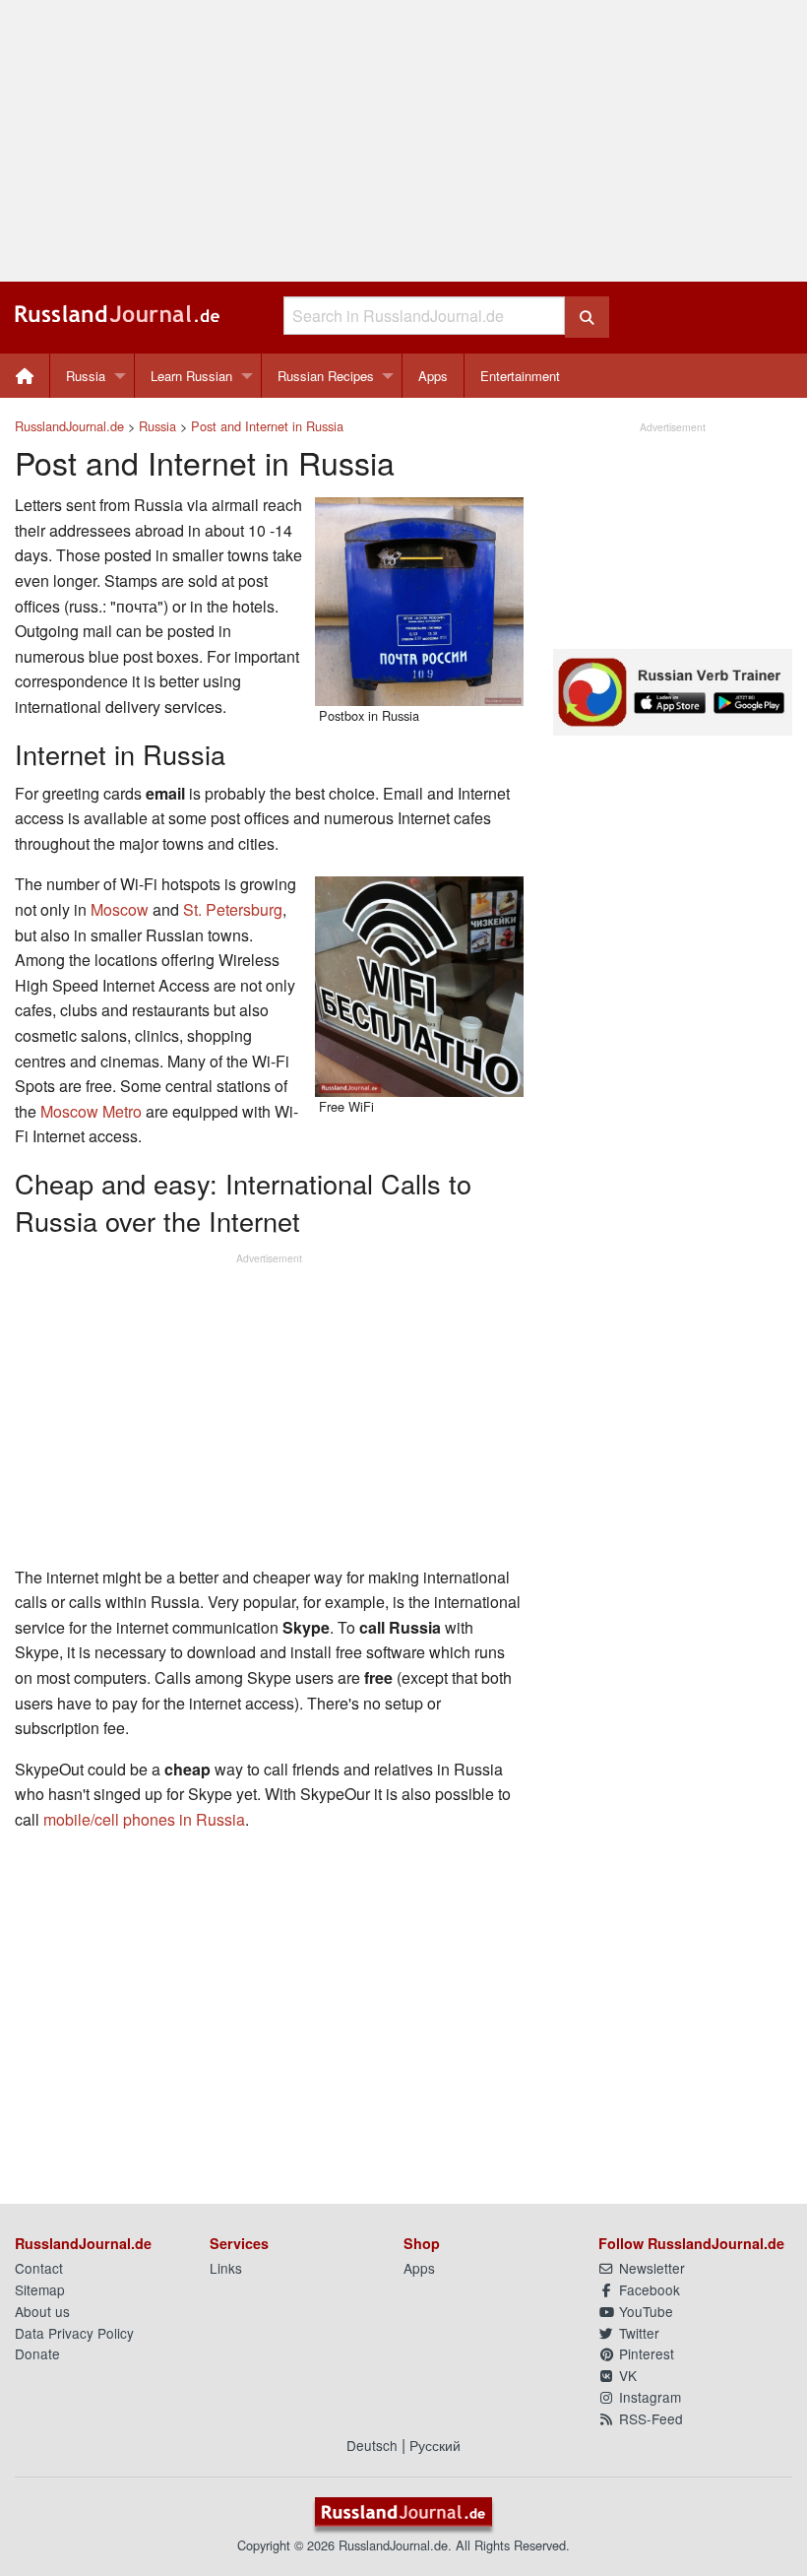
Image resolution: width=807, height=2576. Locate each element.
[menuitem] (25, 376)
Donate (37, 2353)
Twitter (637, 2333)
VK (626, 2375)
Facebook (648, 2289)
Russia (86, 376)
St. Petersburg (233, 909)
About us (42, 2311)
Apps (433, 376)
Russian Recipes (326, 376)
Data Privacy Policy (74, 2333)
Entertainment (520, 376)
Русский (435, 2445)
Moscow (120, 909)
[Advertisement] (403, 141)
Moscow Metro (91, 1111)
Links (226, 2268)
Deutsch (372, 2445)
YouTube (644, 2311)
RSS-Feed (649, 2418)
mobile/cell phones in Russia (144, 1819)
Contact (39, 2268)
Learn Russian (191, 376)
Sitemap (40, 2289)
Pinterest (645, 2353)
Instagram (648, 2397)
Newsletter (650, 2268)
